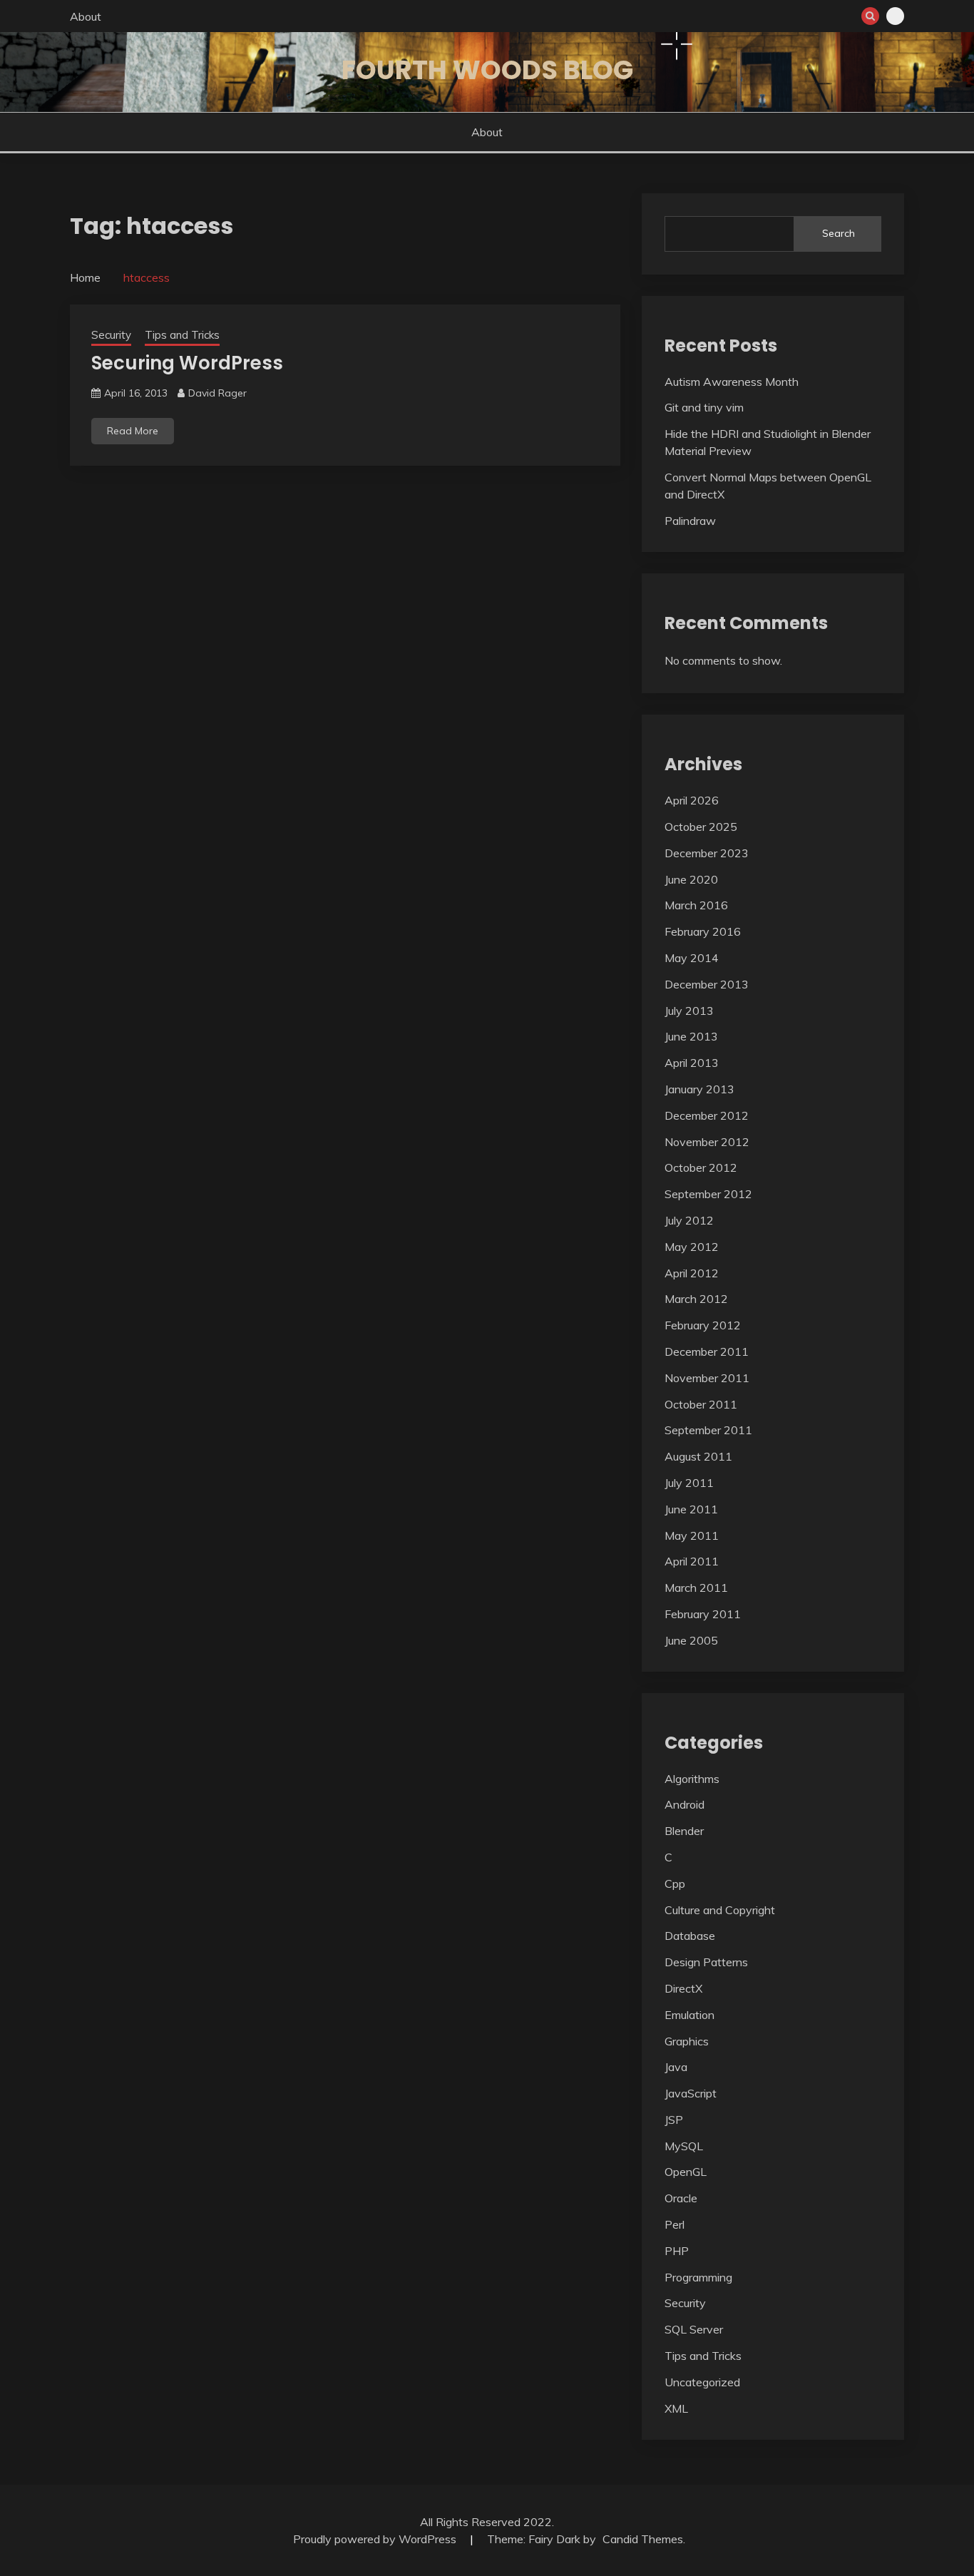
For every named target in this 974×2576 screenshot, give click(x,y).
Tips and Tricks (182, 335)
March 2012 (696, 1299)
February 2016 (703, 931)
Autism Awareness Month (732, 382)
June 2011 (691, 1509)
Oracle (681, 2198)
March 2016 (696, 905)
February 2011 (703, 1614)
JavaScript (691, 2093)
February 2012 (703, 1325)
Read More (133, 431)
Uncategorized (702, 2382)
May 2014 (692, 958)
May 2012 (692, 1247)
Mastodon (895, 16)
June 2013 (691, 1036)
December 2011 (707, 1351)
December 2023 (707, 853)
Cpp (675, 1884)
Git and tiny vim (704, 407)
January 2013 (699, 1089)
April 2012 (692, 1273)
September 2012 (708, 1194)
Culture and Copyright (720, 1910)
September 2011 (708, 1430)
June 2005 (691, 1640)
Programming (698, 2277)
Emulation (690, 2015)
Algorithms (692, 1779)
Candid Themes (643, 2539)
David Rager (217, 393)
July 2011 (689, 1483)
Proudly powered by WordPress (376, 2539)
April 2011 (692, 1561)
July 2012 (689, 1220)
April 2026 (692, 800)
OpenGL (686, 2172)
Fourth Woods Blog (487, 70)
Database (690, 1936)
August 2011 (698, 1456)
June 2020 (691, 879)
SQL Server (694, 2329)
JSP (674, 2120)
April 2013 (692, 1063)
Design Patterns (706, 1962)
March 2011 (696, 1588)
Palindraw (690, 521)
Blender (684, 1831)
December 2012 (707, 1115)
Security (111, 335)
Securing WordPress (187, 363)
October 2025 (701, 827)
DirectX (683, 1988)
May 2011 (692, 1535)
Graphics (687, 2041)
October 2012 (701, 1167)
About (86, 16)
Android (685, 1804)
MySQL (684, 2146)
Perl (675, 2224)
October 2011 (701, 1404)
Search (839, 233)
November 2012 (707, 1142)
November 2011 (707, 1378)
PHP (677, 2251)
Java (676, 2067)
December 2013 (707, 984)
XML (676, 2408)
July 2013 (689, 1011)
